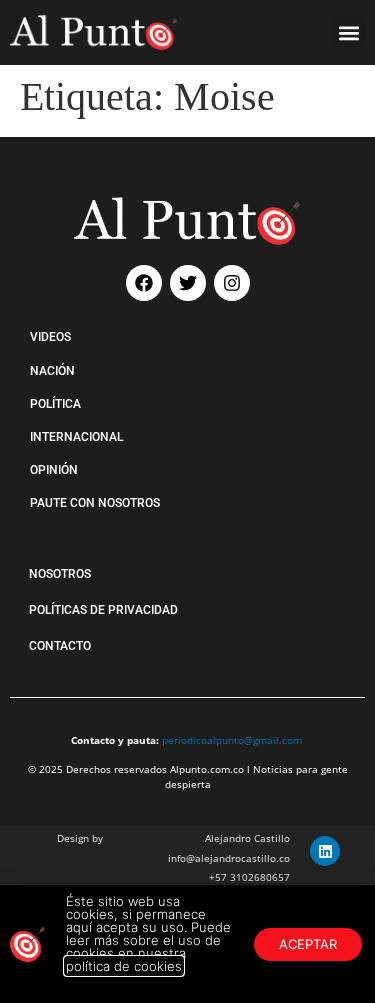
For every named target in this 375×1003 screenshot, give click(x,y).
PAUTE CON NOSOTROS (95, 503)
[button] (348, 32)
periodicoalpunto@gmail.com (232, 740)
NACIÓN (52, 371)
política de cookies (124, 966)
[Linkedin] (325, 851)
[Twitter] (188, 283)
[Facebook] (144, 283)
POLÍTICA (55, 404)
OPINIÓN (54, 470)
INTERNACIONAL (76, 437)
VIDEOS (50, 337)
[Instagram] (232, 283)
